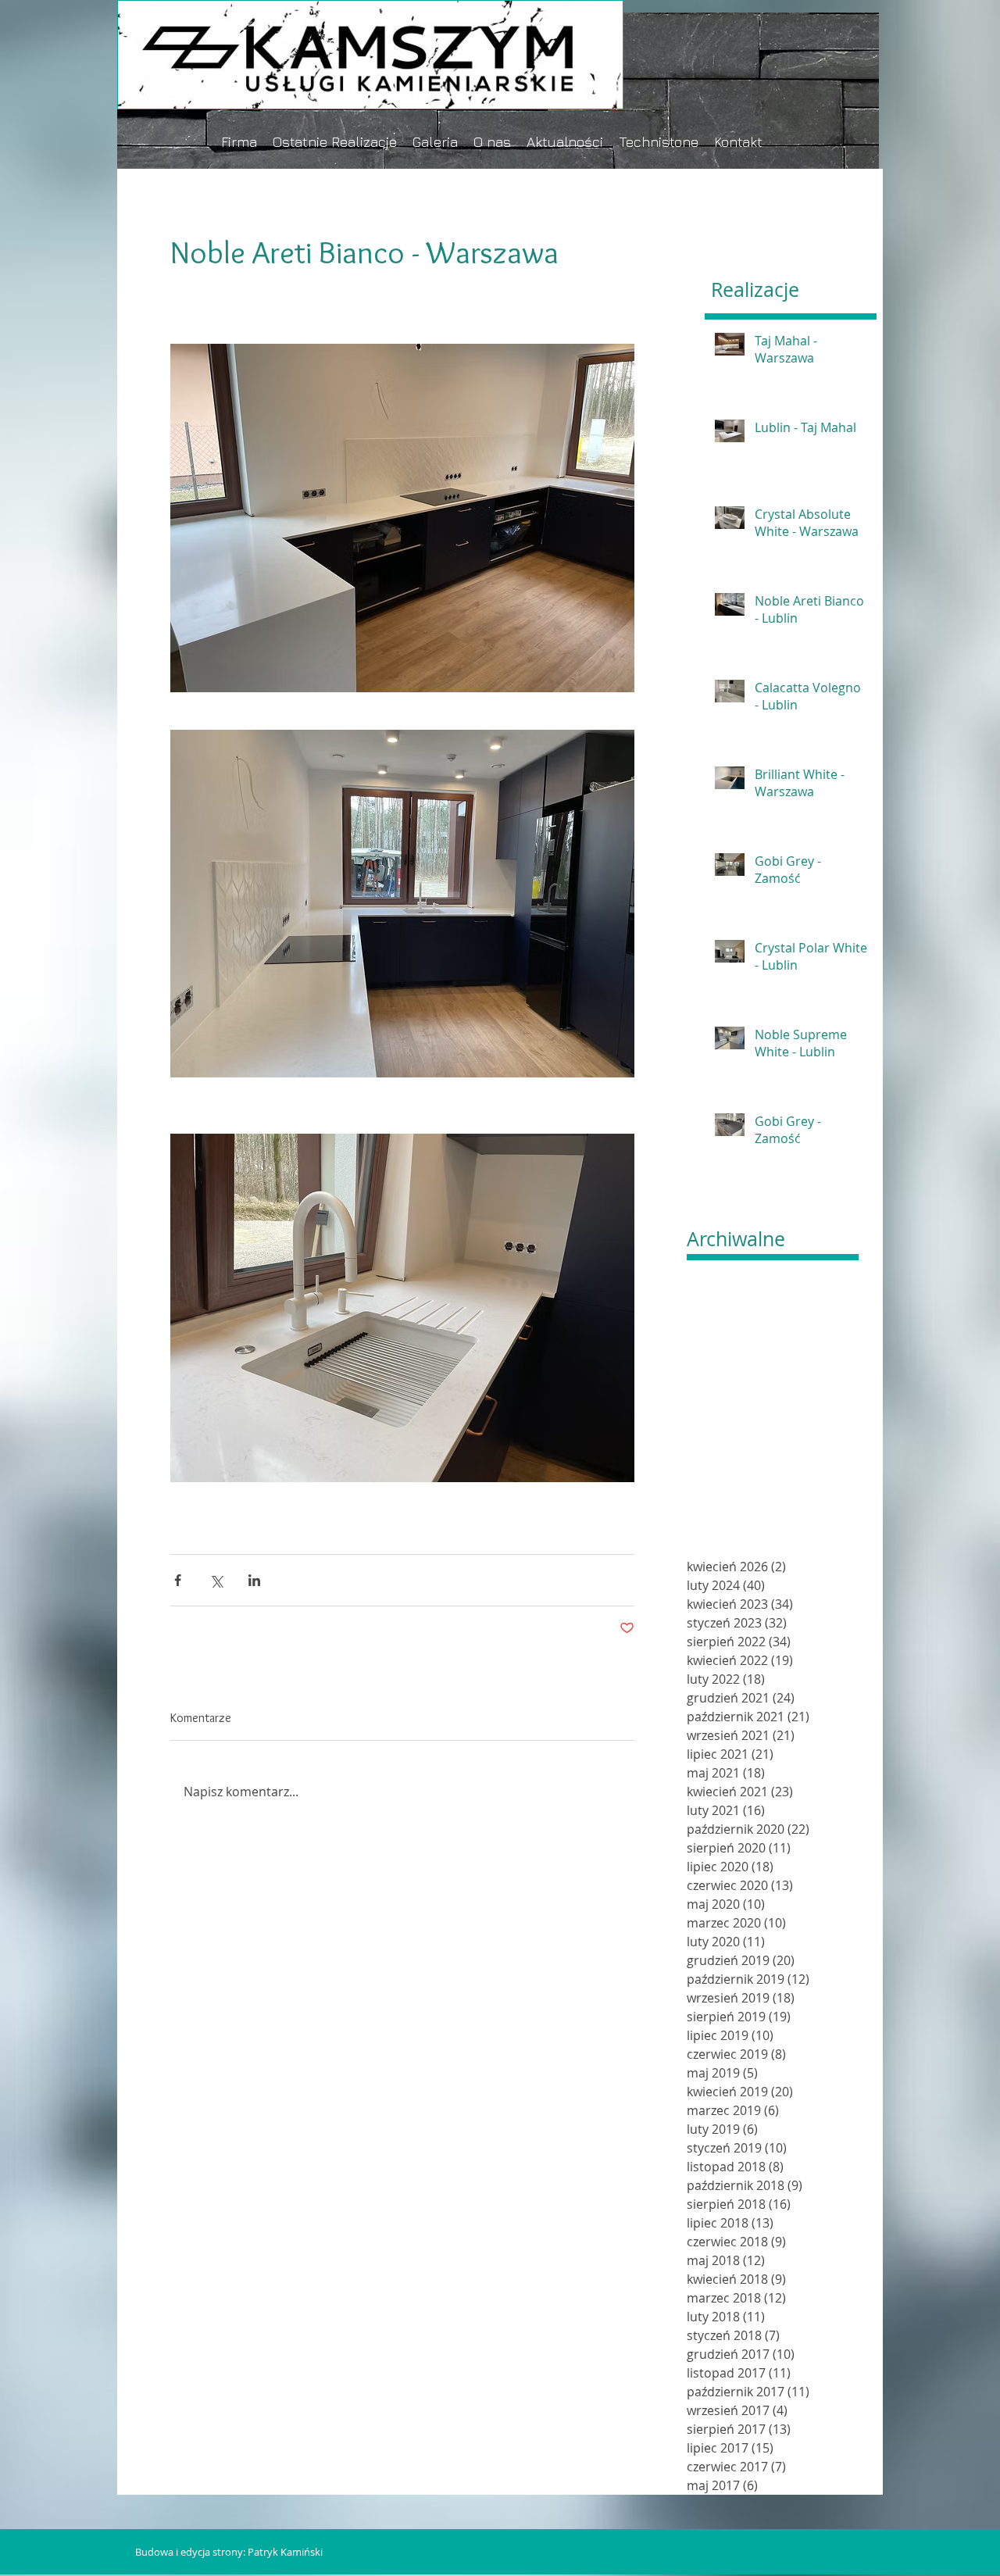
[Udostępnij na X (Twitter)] (216, 1580)
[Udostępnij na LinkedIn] (254, 1580)
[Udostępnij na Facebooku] (178, 1580)
